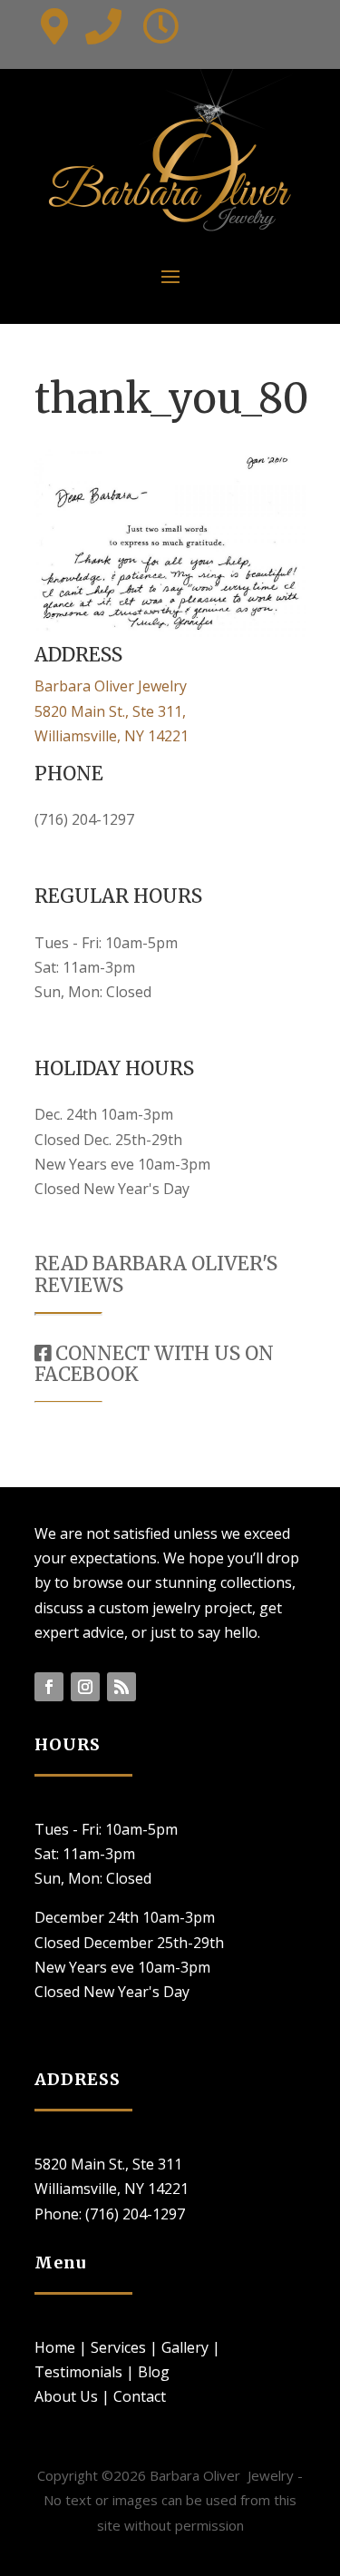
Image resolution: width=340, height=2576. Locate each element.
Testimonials (78, 2372)
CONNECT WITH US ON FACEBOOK (154, 1364)
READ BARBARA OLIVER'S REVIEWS (156, 1274)
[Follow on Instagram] (85, 1687)
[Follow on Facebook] (49, 1687)
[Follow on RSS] (121, 1687)
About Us (66, 2396)
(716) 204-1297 (84, 819)
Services (118, 2347)
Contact (140, 2396)
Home (55, 2347)
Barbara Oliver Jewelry (111, 686)
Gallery (185, 2347)
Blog (154, 2372)
